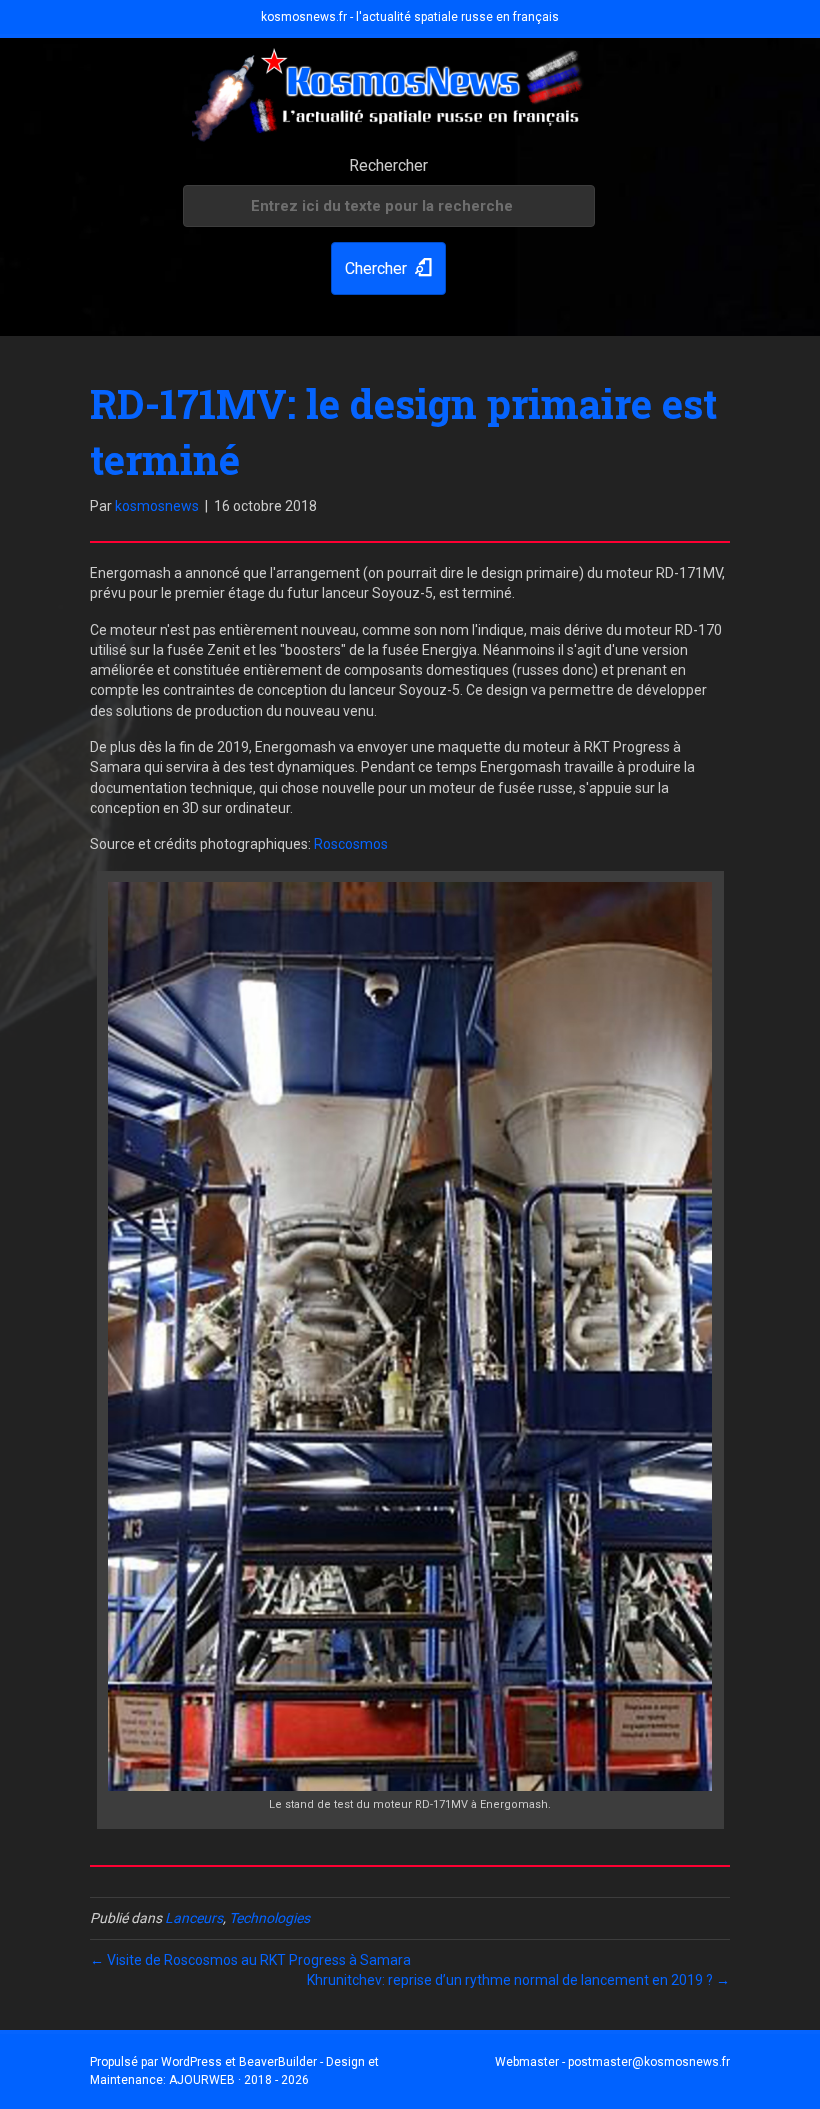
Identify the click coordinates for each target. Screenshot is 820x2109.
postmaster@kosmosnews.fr (649, 2062)
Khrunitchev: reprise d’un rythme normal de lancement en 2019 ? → (518, 1980)
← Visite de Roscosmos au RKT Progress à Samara (250, 1960)
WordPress (191, 2062)
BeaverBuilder (278, 2062)
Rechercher (388, 165)
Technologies (269, 1918)
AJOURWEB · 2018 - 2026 (239, 2080)
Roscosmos (351, 844)
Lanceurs (194, 1918)
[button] (388, 268)
